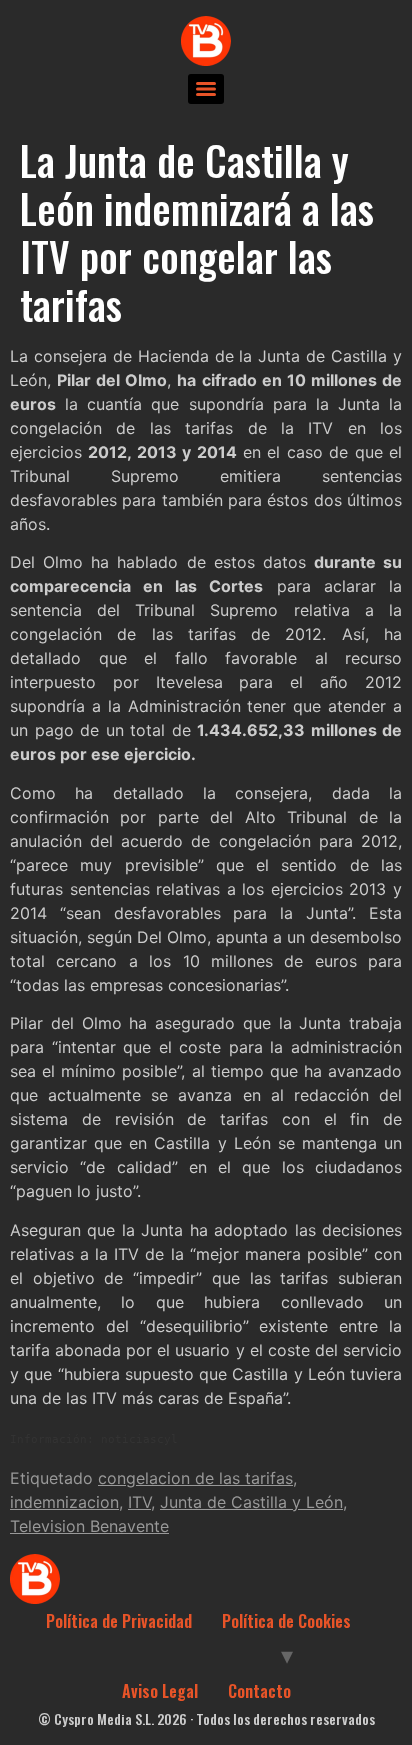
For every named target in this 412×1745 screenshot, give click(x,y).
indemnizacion (64, 1502)
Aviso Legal (160, 1691)
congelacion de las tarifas (195, 1478)
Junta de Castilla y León (251, 1502)
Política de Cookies (286, 1621)
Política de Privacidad (119, 1621)
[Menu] (206, 89)
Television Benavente (89, 1526)
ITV (139, 1502)
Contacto (259, 1691)
